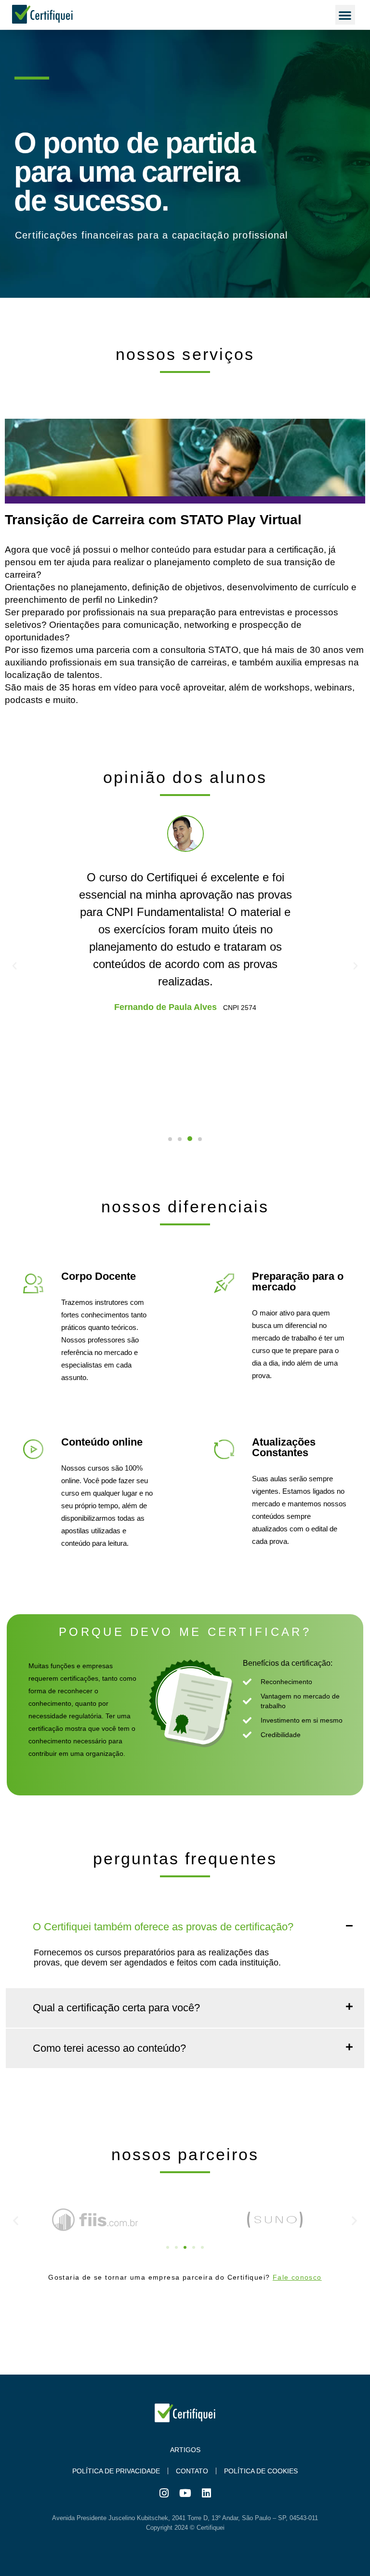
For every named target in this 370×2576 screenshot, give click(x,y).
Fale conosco (297, 2277)
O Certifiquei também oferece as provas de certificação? (163, 1927)
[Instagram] (164, 2493)
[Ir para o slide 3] (185, 2247)
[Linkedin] (206, 2493)
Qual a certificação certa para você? (116, 2008)
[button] (345, 15)
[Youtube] (185, 2493)
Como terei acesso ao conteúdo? (109, 2048)
